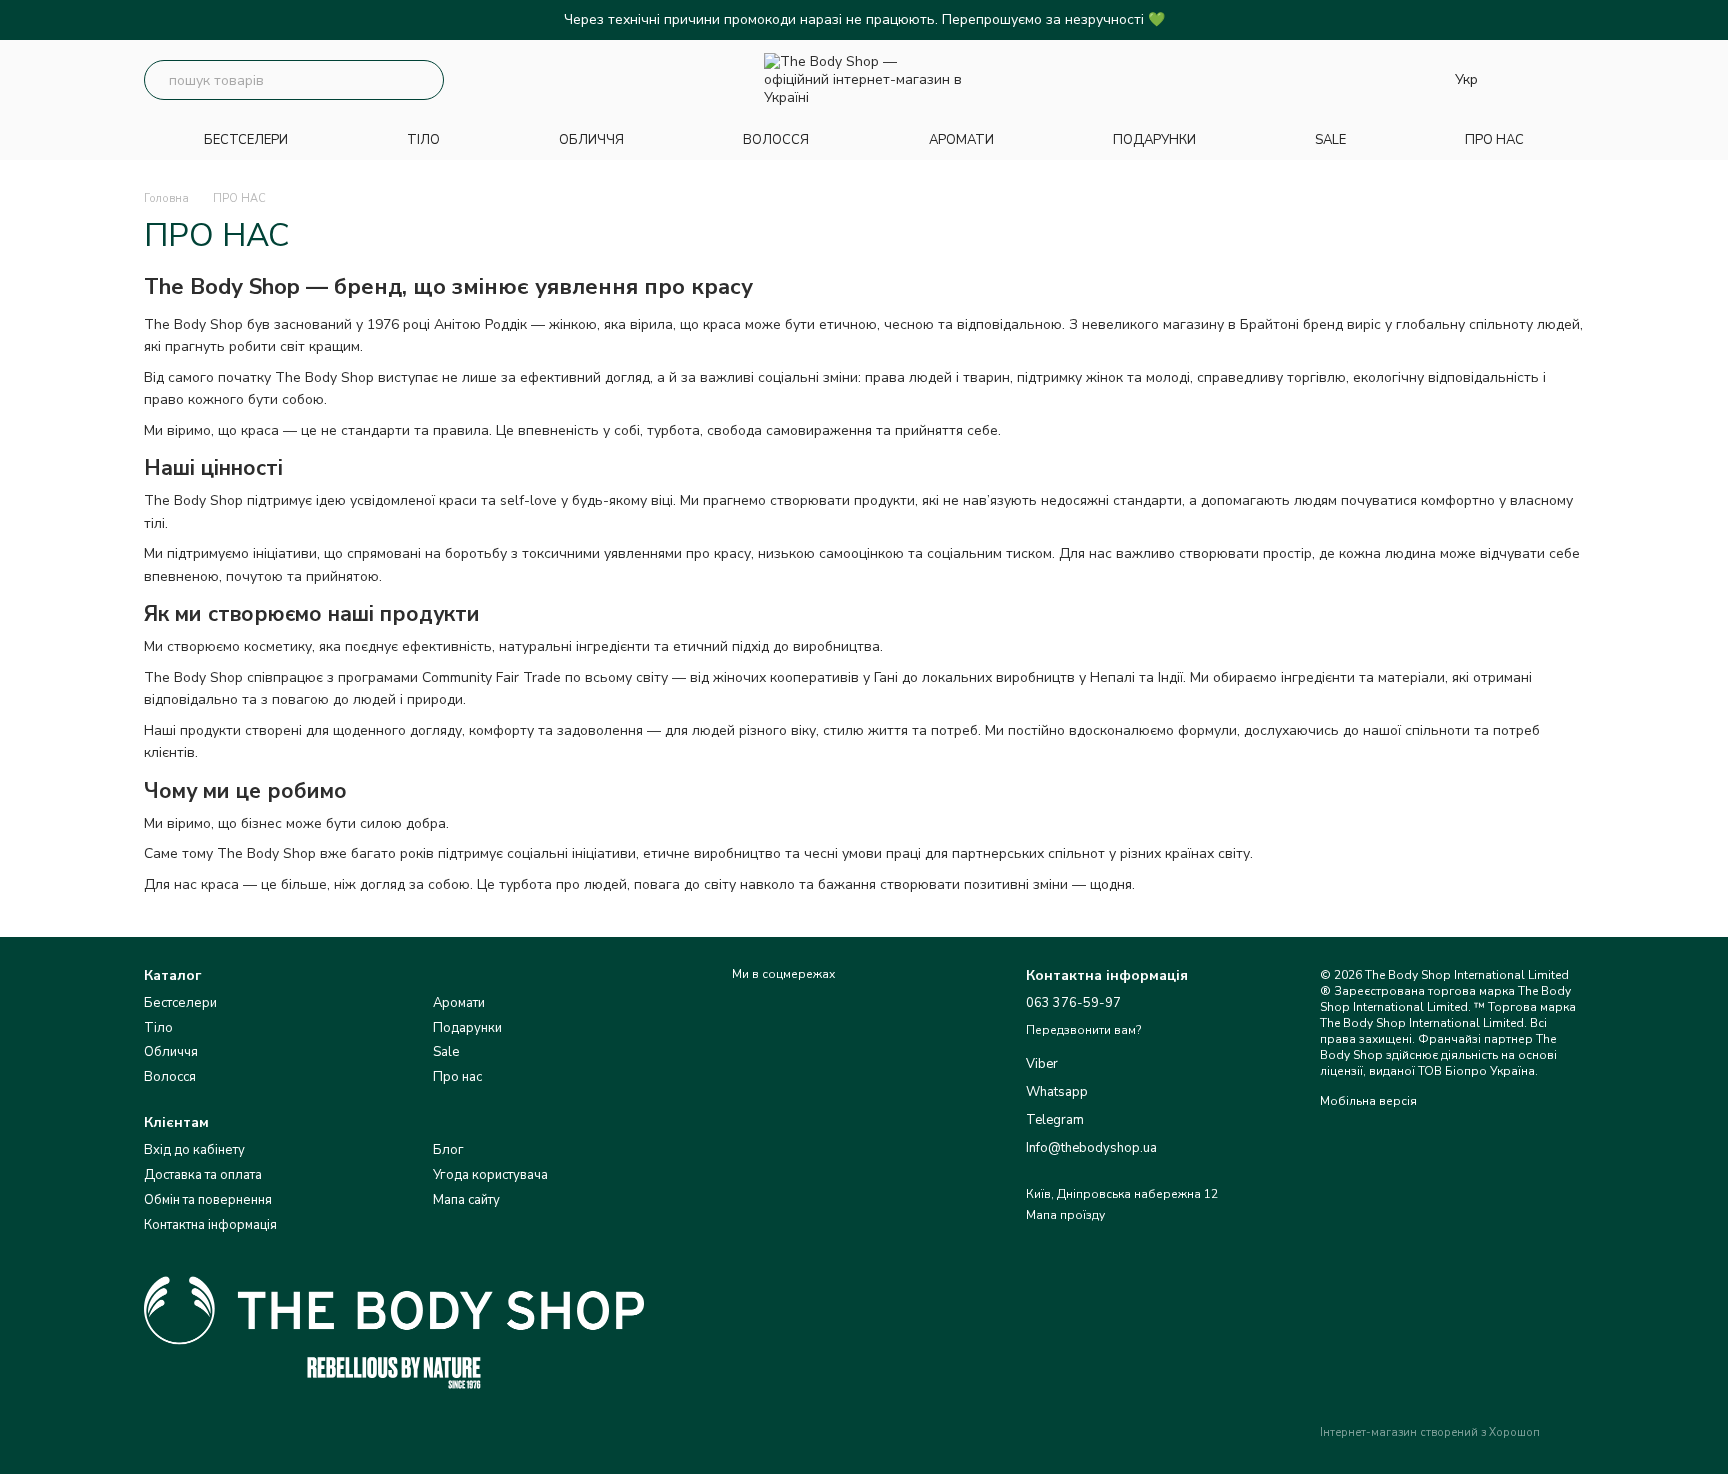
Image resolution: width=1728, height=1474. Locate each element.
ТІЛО (423, 140)
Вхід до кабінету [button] (194, 1150)
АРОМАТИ (961, 140)
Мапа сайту (466, 1200)
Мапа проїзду (1065, 1215)
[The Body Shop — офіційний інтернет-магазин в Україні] (394, 1320)
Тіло (158, 1028)
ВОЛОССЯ (776, 140)
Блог (448, 1150)
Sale (446, 1052)
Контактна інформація (210, 1225)
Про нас (457, 1077)
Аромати (459, 1003)
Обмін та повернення (208, 1200)
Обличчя (171, 1052)
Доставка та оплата (203, 1175)
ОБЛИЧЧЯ (591, 140)
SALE (1330, 140)
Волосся (170, 1077)
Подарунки (467, 1028)
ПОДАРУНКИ (1154, 140)
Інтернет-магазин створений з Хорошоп (1430, 1433)
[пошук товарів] (424, 80)
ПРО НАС (1494, 140)
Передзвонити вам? (1083, 1030)
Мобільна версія (1368, 1101)
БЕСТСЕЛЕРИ (246, 140)
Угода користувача (490, 1175)
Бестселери (180, 1003)
